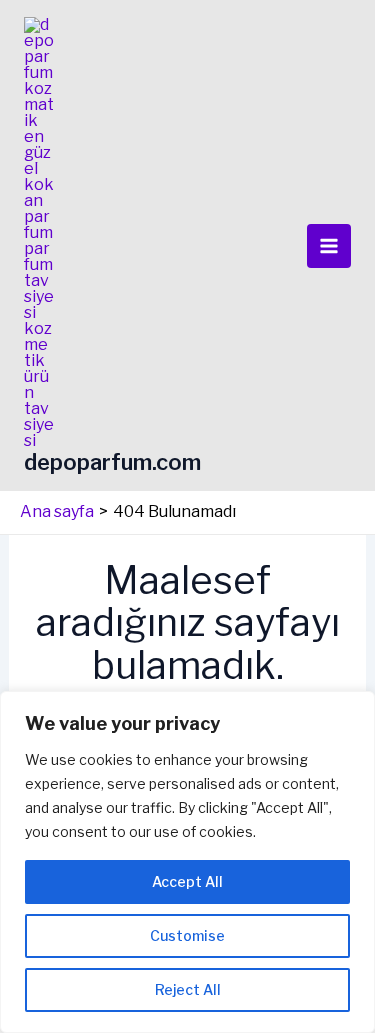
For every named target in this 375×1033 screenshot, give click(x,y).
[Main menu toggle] (329, 246)
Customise (187, 935)
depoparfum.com (112, 462)
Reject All (188, 989)
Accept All (187, 881)
